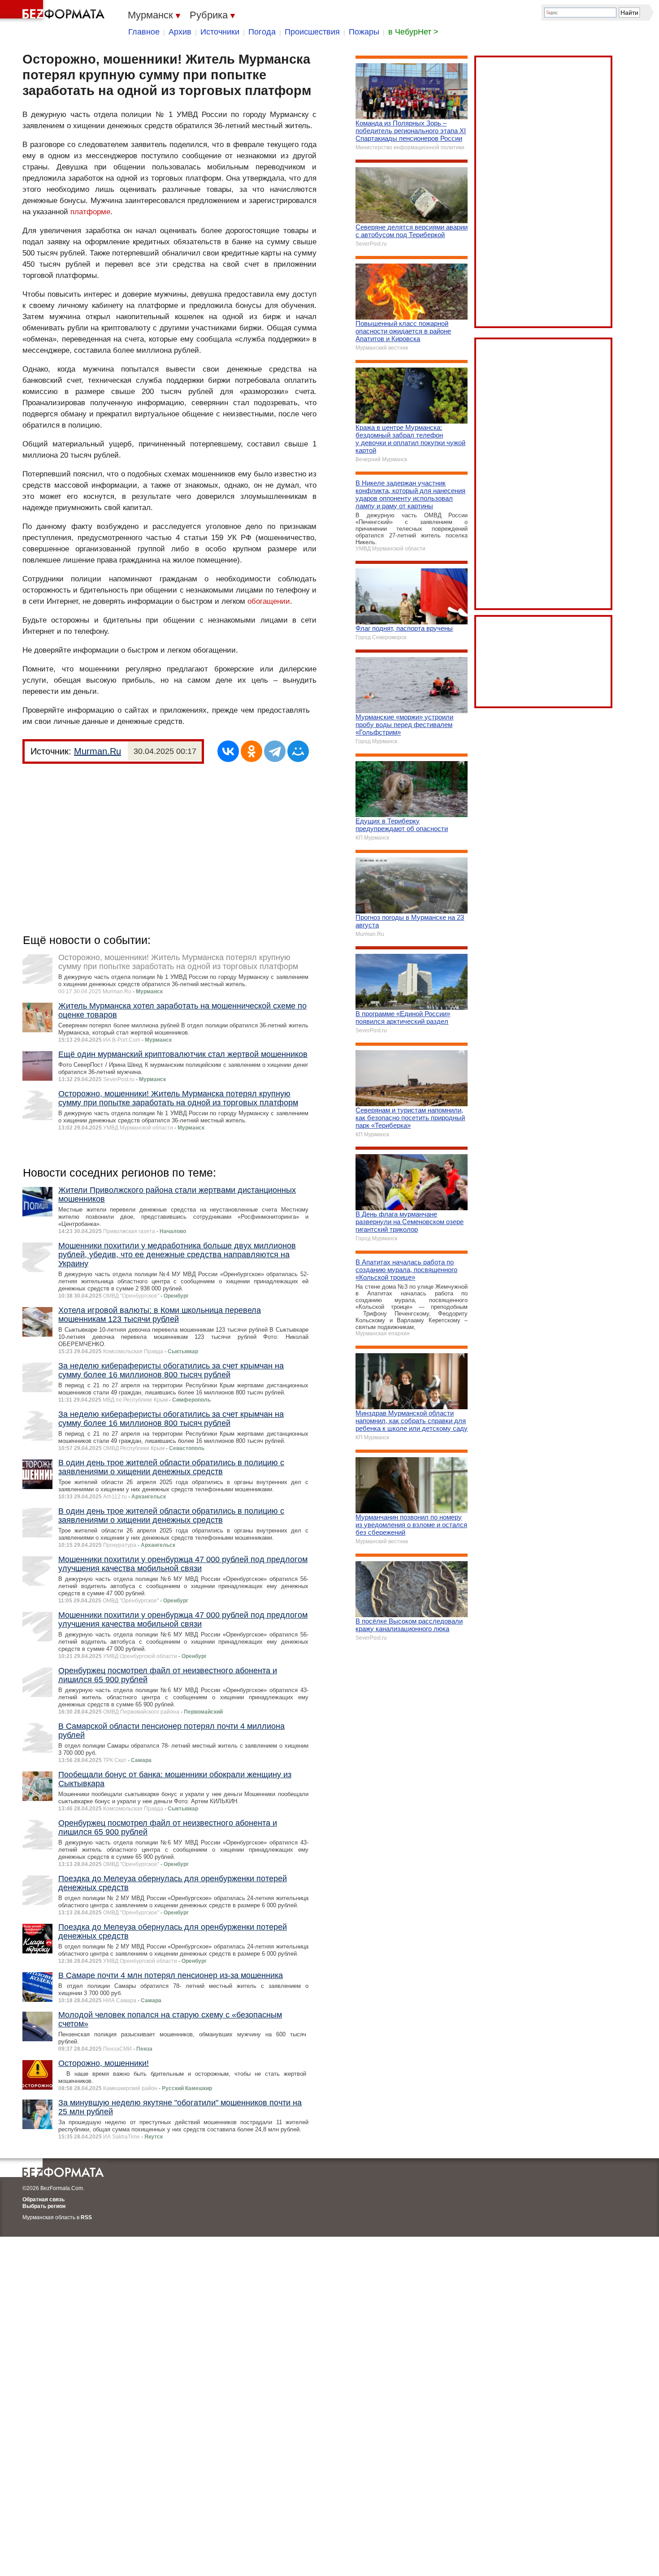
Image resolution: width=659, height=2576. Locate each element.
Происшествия (312, 32)
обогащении (269, 601)
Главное (144, 32)
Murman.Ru (98, 751)
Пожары (364, 32)
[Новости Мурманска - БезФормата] (54, 11)
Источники (220, 32)
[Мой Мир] (298, 751)
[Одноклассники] (251, 751)
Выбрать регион (44, 2206)
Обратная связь (43, 2199)
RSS (86, 2217)
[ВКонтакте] (228, 751)
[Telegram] (275, 751)
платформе (90, 212)
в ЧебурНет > (413, 32)
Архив (180, 32)
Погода (262, 32)
